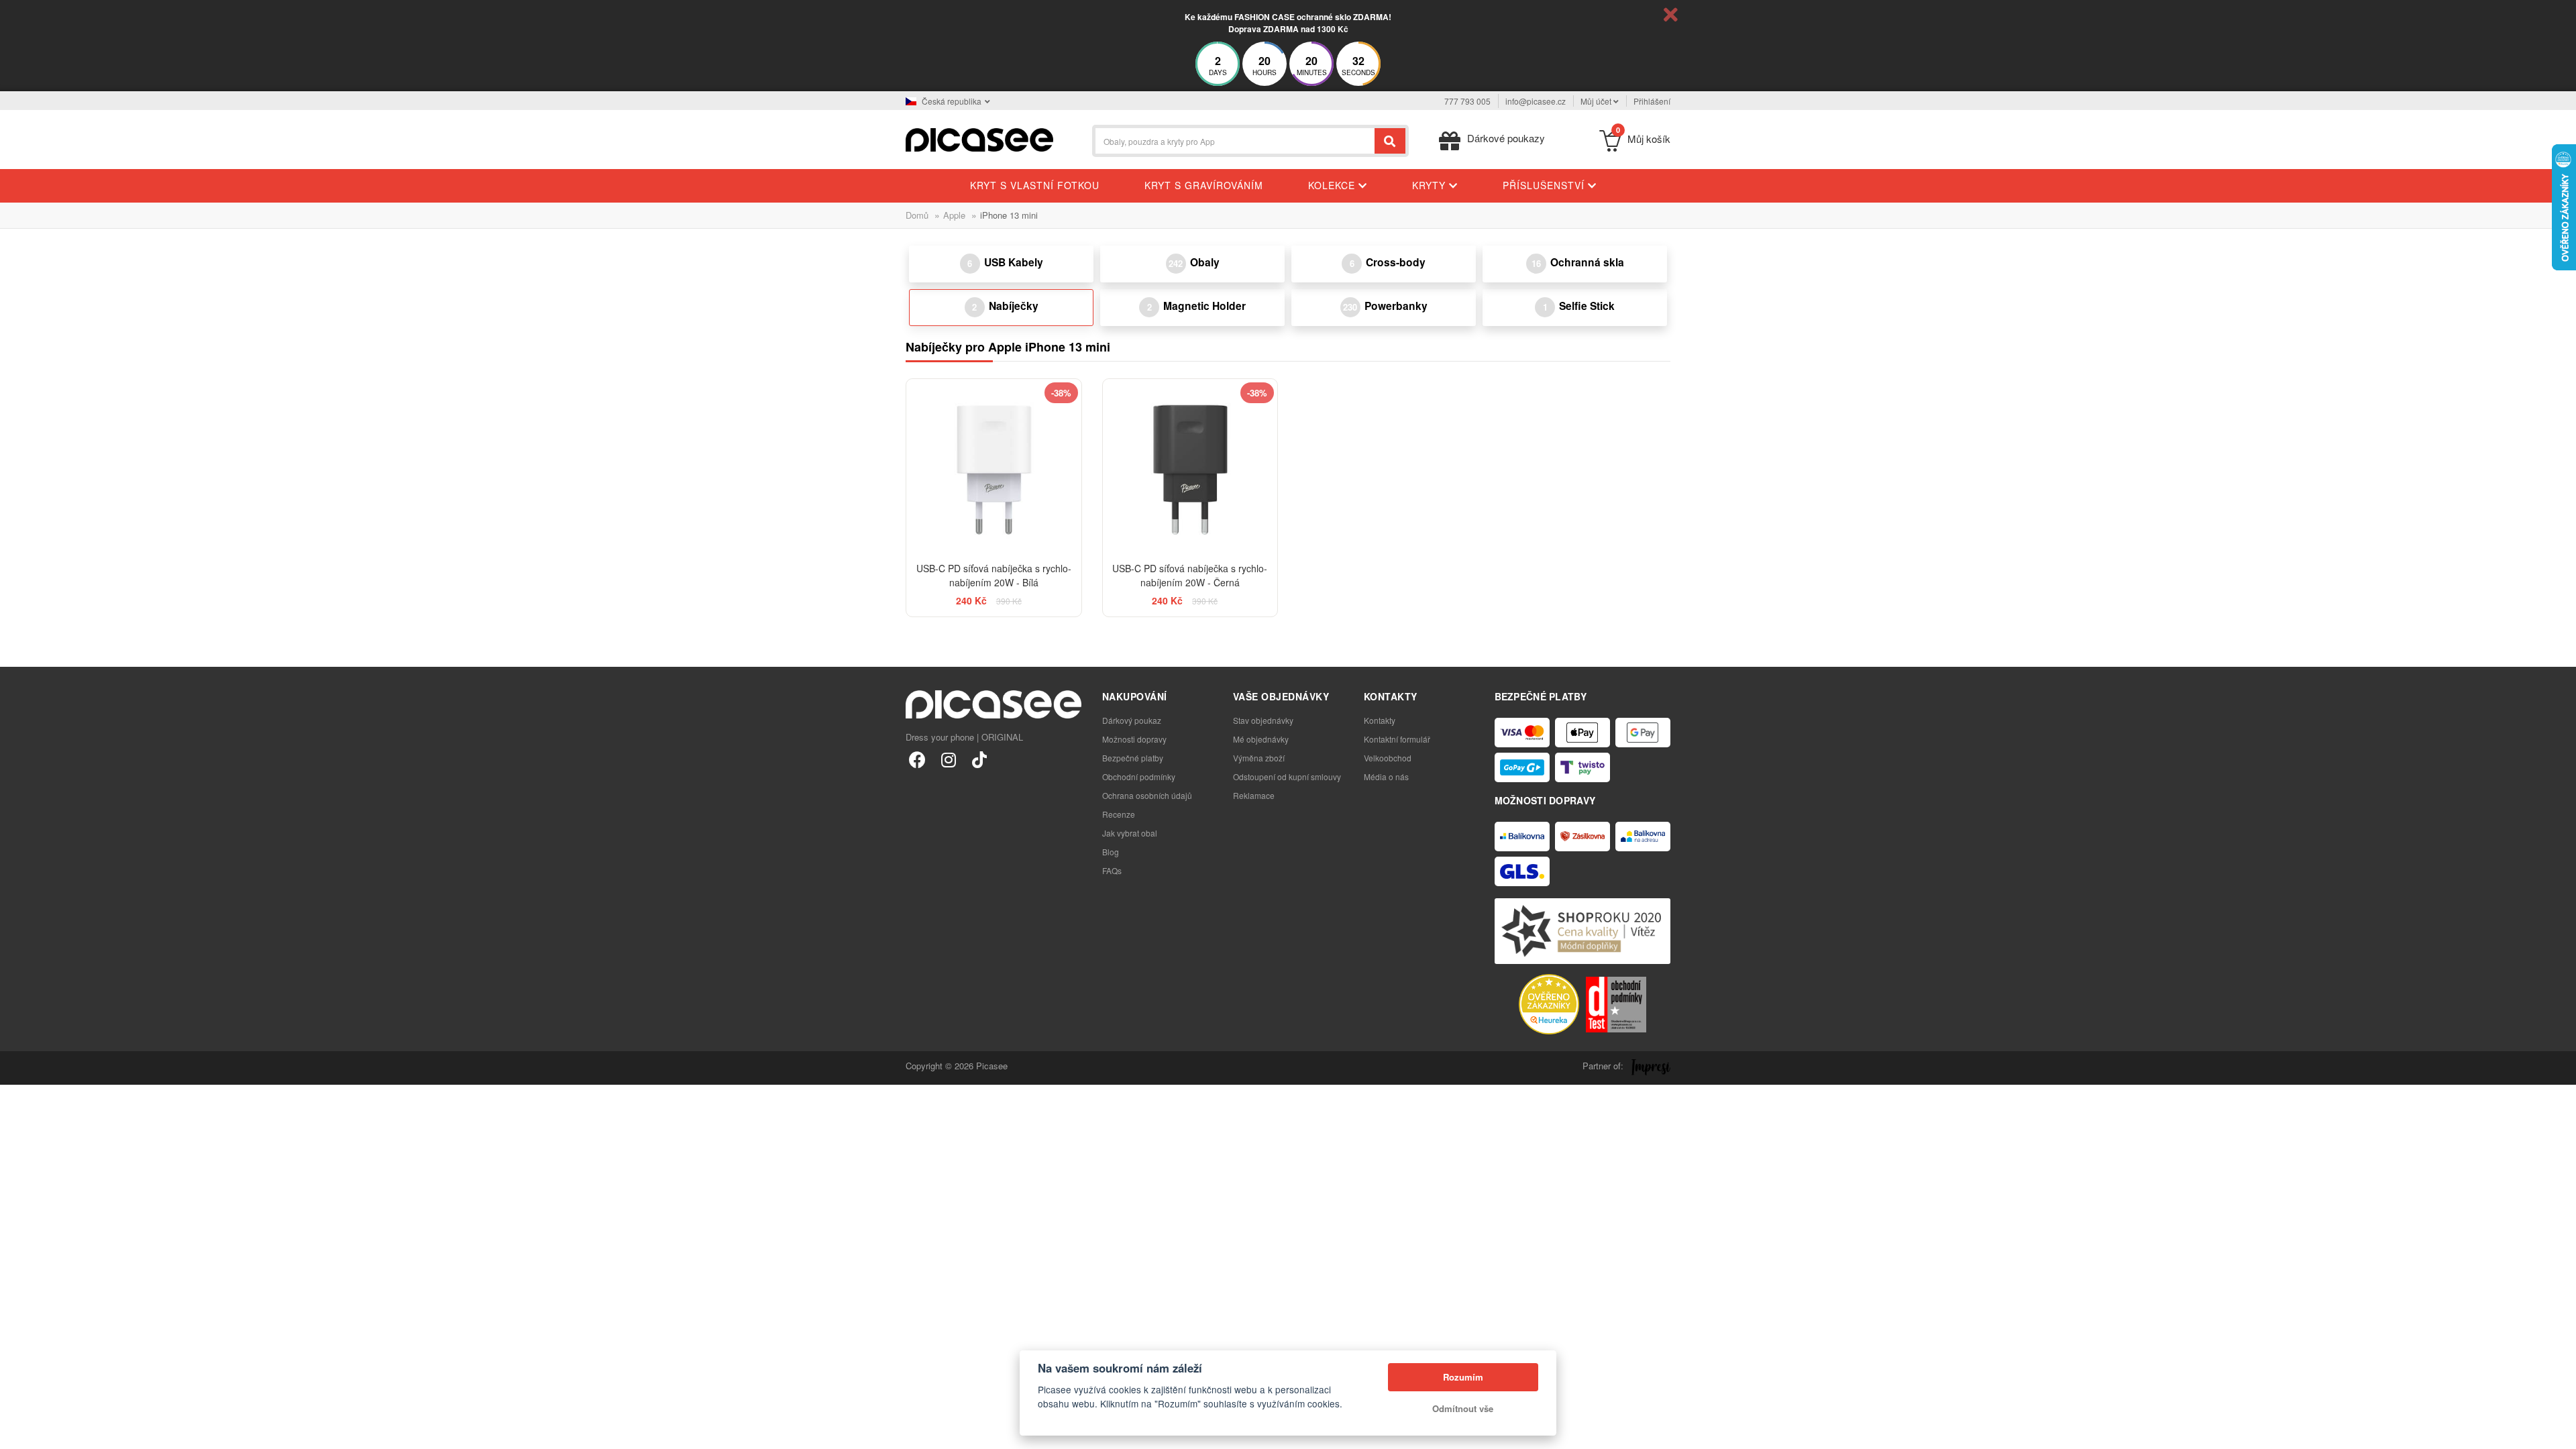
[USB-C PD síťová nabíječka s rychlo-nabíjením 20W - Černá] (1190, 467)
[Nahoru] (17, 1432)
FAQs (1112, 870)
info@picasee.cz (1536, 101)
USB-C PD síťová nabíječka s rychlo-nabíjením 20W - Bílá (994, 575)
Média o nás (1386, 776)
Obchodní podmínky (1139, 776)
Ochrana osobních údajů (1147, 795)
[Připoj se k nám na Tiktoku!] (979, 759)
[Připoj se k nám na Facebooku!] (917, 759)
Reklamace (1254, 795)
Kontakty (1380, 720)
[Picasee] (979, 139)
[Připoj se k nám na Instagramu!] (948, 759)
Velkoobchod (1388, 758)
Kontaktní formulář (1397, 739)
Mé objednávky (1261, 739)
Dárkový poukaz (1132, 720)
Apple (954, 215)
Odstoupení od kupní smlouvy (1287, 776)
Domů (917, 215)
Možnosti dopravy (1134, 739)
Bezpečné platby (1133, 758)
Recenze (1119, 814)
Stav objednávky (1263, 720)
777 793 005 (1467, 101)
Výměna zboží (1259, 758)
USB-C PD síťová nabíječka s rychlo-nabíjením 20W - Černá (1190, 575)
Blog (1111, 852)
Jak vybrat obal (1130, 833)
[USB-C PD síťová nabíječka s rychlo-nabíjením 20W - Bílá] (994, 467)
